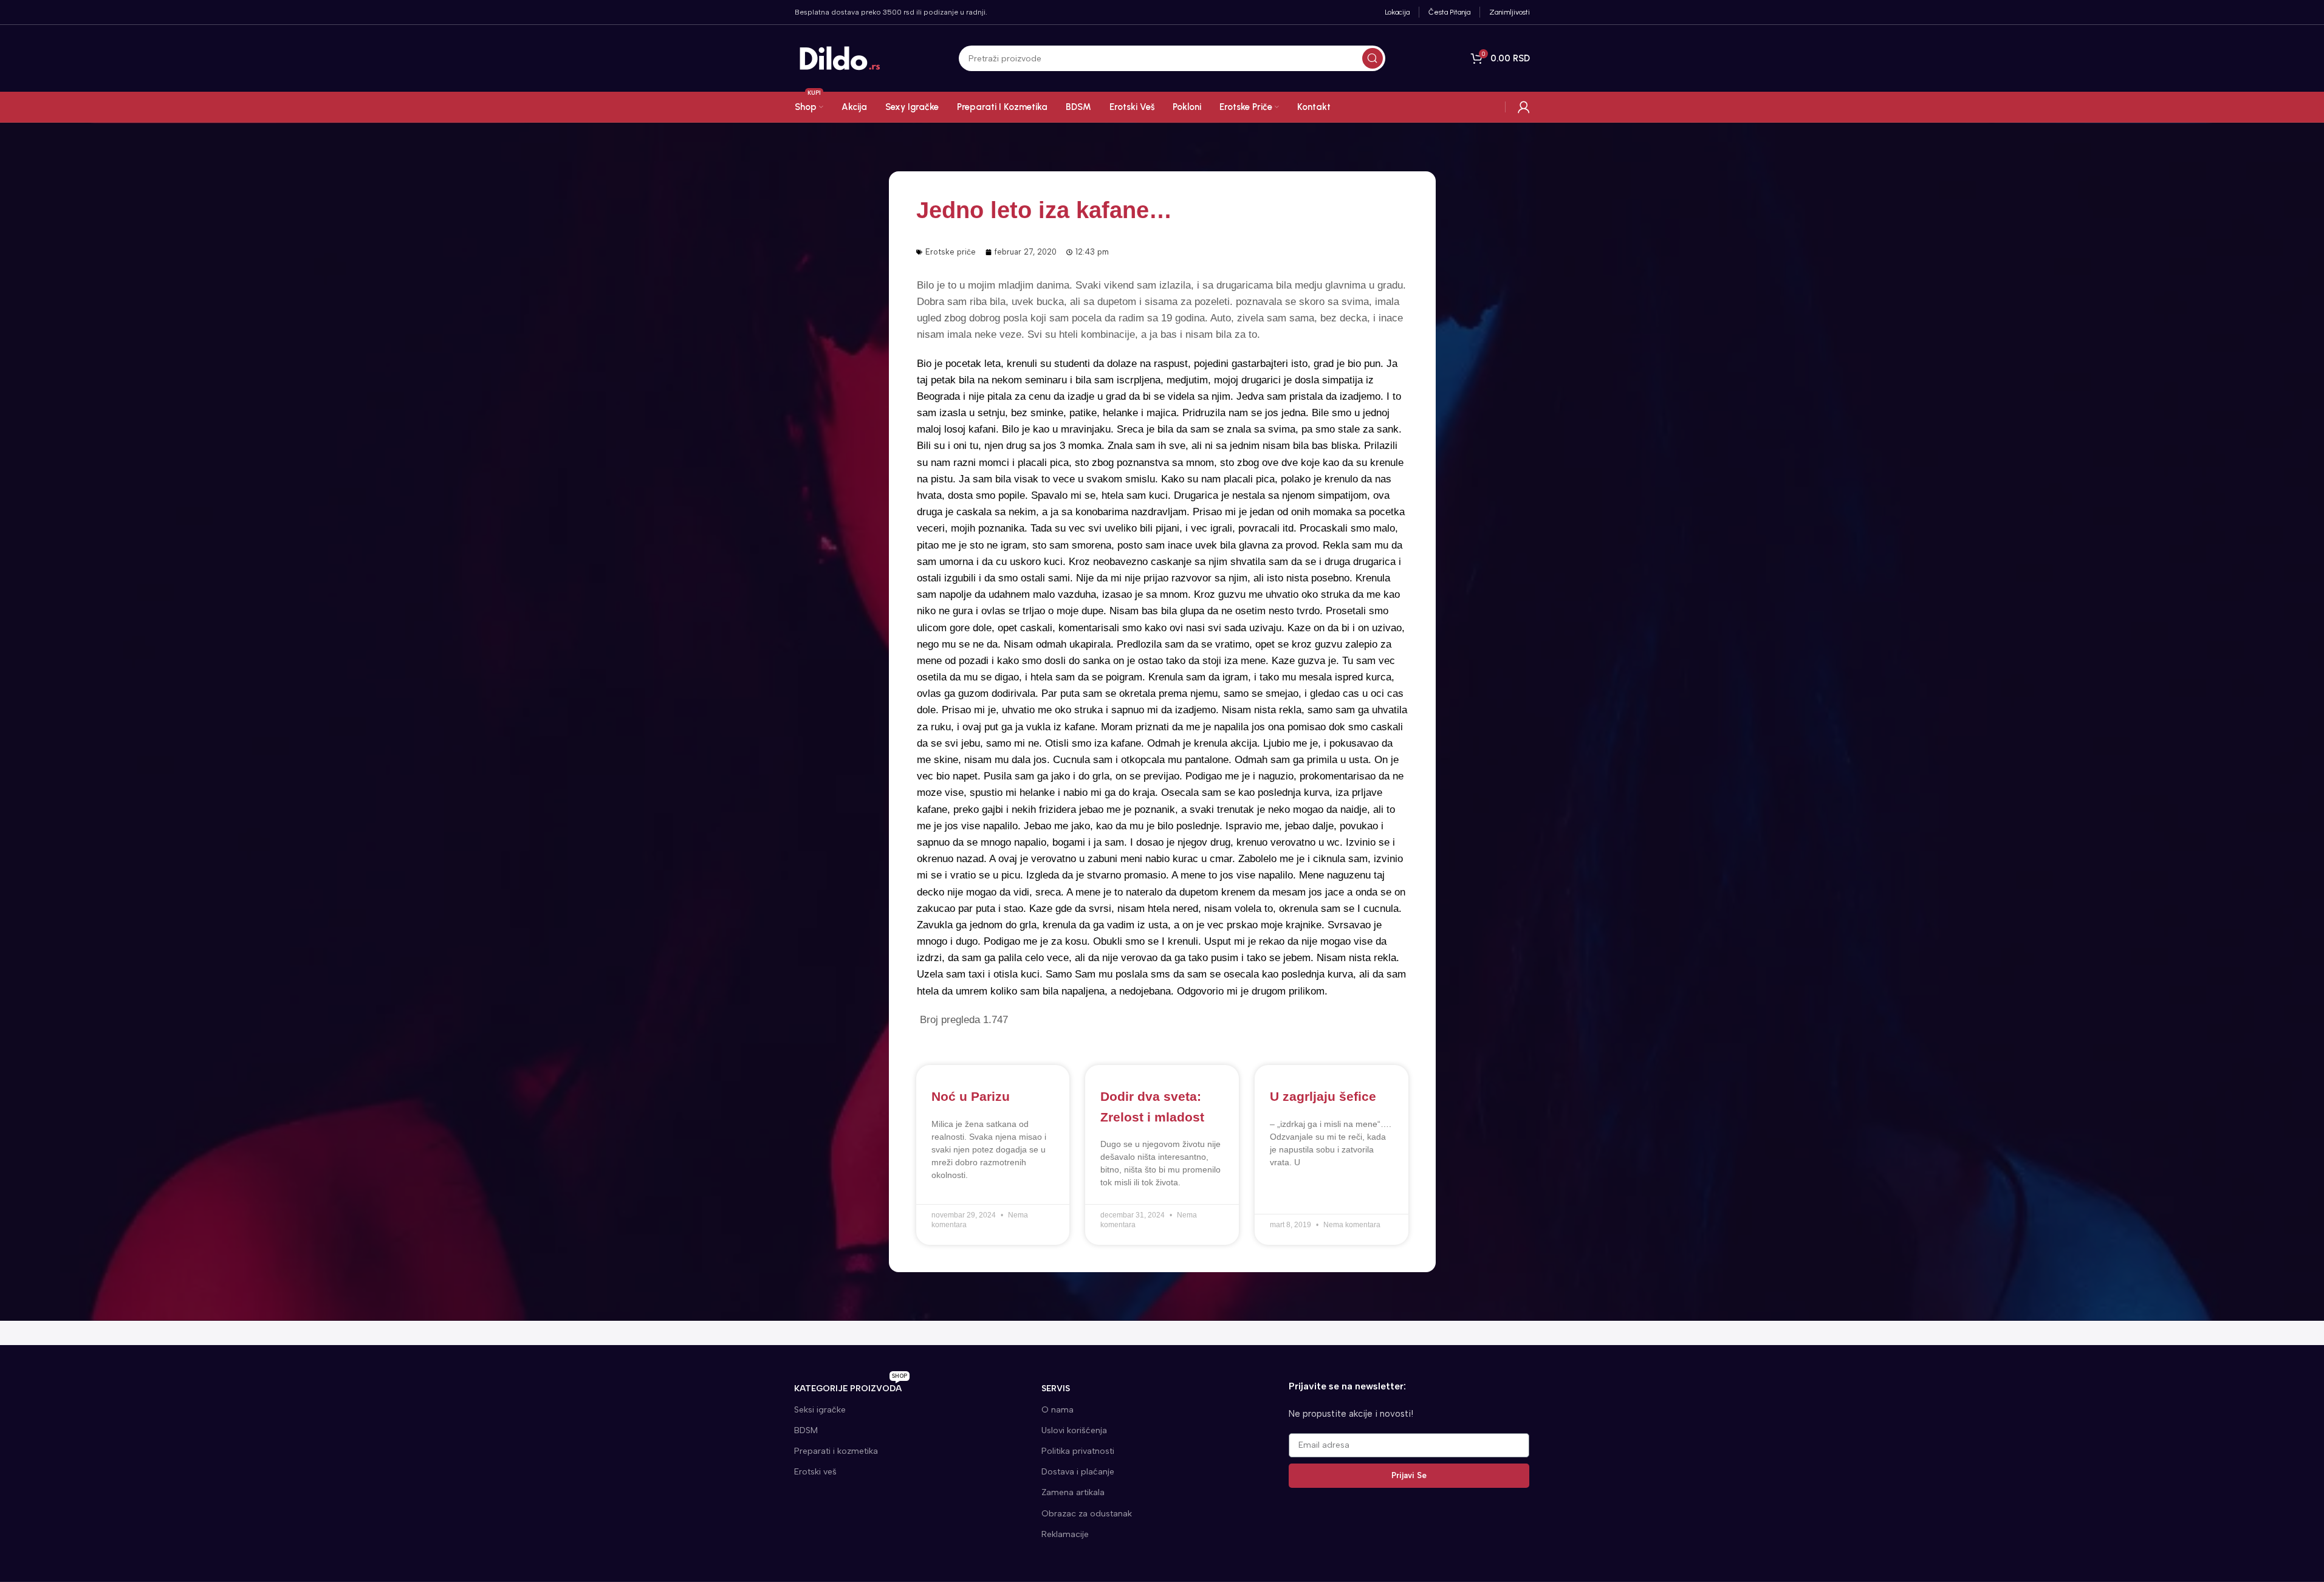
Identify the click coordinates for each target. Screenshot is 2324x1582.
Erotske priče (951, 252)
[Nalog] (1524, 107)
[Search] (1373, 58)
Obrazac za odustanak (1087, 1514)
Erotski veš (815, 1472)
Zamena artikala (1073, 1492)
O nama (1057, 1410)
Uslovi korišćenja (1074, 1430)
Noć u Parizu (971, 1096)
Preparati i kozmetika (836, 1451)
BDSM (806, 1430)
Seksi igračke (820, 1410)
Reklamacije (1065, 1534)
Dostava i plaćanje (1078, 1472)
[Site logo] (840, 58)
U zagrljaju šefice (1323, 1096)
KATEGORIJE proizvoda (851, 1386)
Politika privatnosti (1078, 1451)
